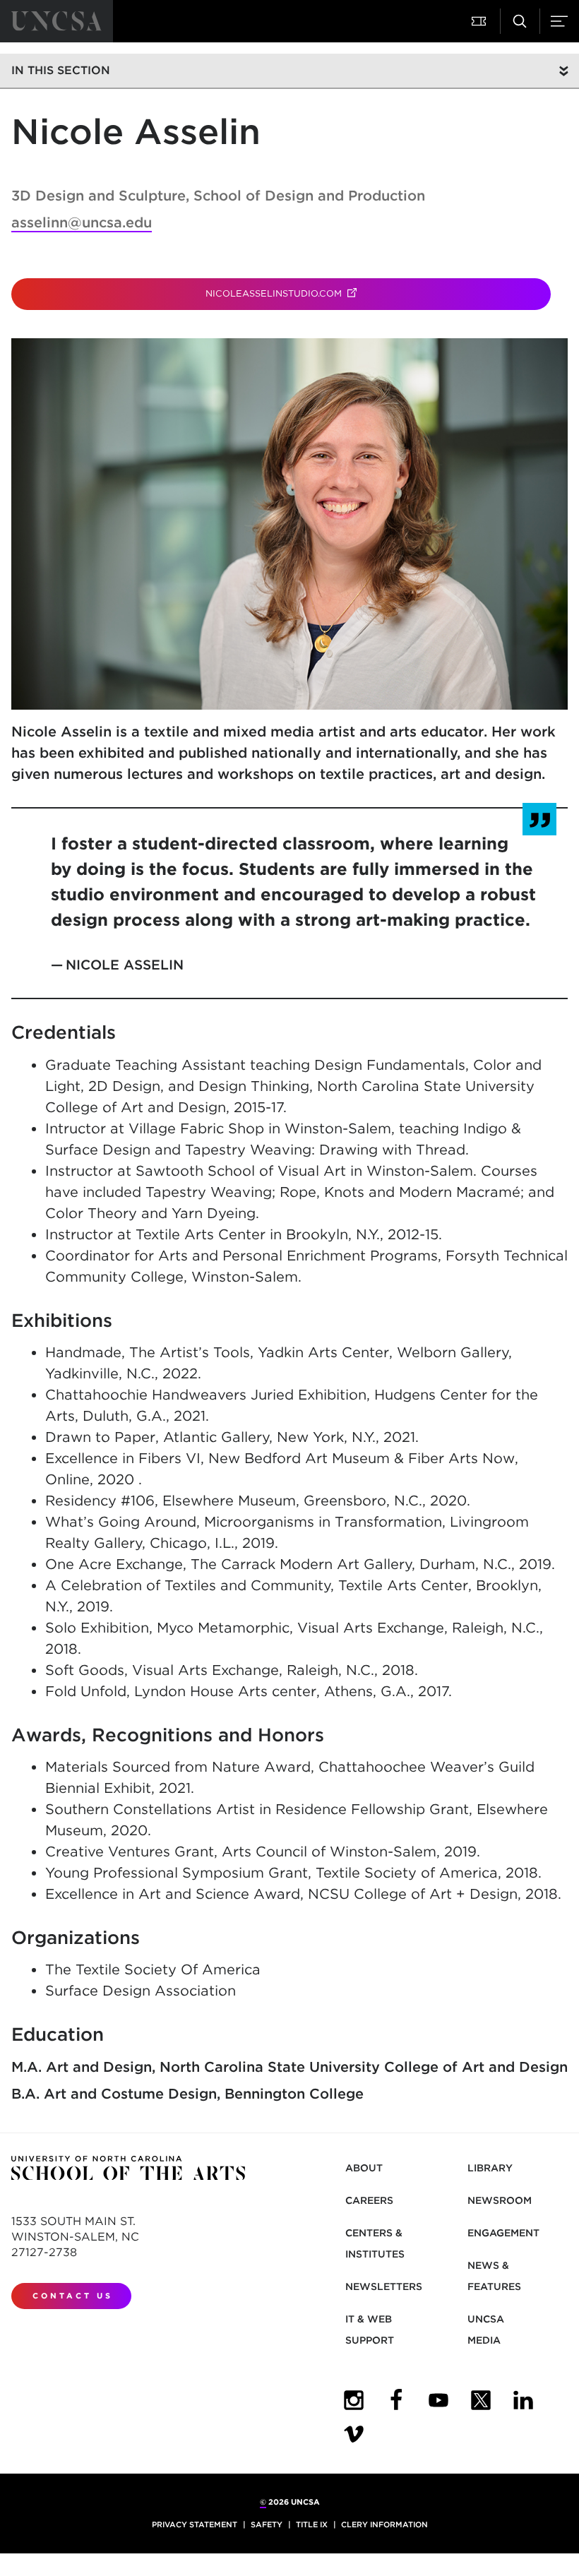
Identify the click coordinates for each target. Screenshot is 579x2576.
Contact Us (73, 2296)
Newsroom (500, 2200)
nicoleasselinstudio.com (324, 293)
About (364, 2168)
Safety (267, 2524)
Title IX (312, 2524)
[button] (480, 21)
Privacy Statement (195, 2524)
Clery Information (384, 2524)
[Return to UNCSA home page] (56, 21)
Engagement (503, 2233)
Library (490, 2168)
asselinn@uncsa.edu (82, 222)
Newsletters (384, 2286)
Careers (369, 2200)
